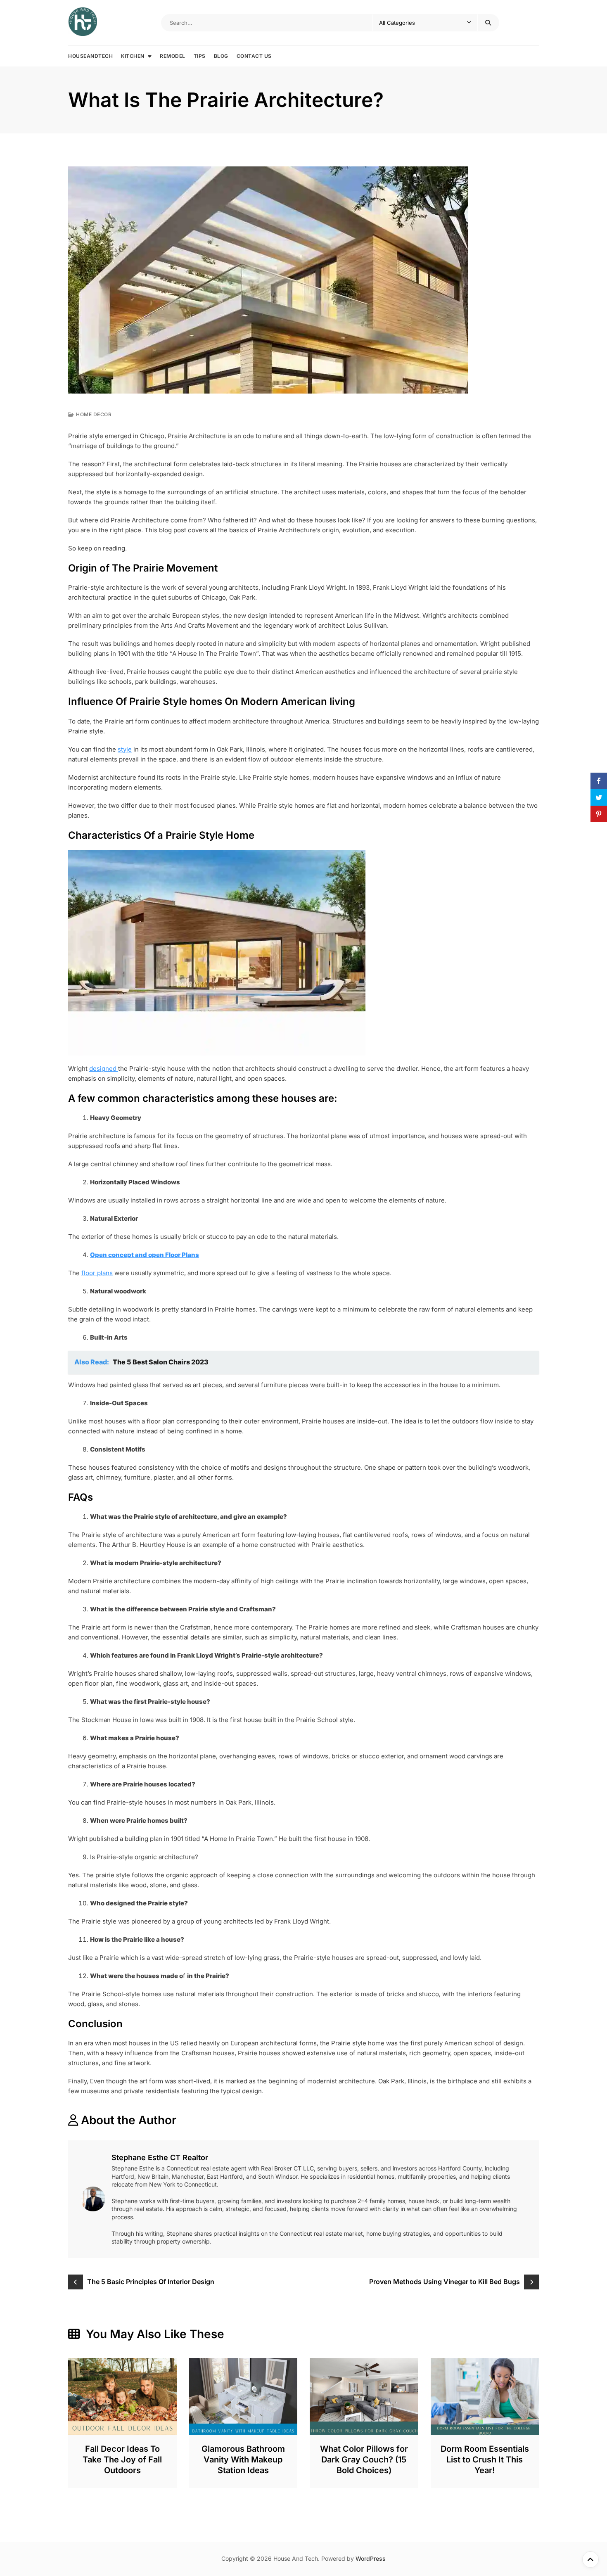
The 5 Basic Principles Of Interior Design (151, 2282)
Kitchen (133, 56)
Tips (200, 56)
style (125, 749)
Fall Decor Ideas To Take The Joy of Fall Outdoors (122, 2460)
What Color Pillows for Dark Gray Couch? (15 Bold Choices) (364, 2460)
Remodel (173, 56)
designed (104, 1069)
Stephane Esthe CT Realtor (160, 2157)
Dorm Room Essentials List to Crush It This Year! (485, 2460)
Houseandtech (90, 56)
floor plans (97, 1273)
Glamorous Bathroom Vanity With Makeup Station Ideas (243, 2460)
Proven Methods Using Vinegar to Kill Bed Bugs (445, 2282)
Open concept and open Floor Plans (145, 1255)
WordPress (371, 2558)
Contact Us (254, 56)
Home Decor (94, 414)
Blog (221, 56)
